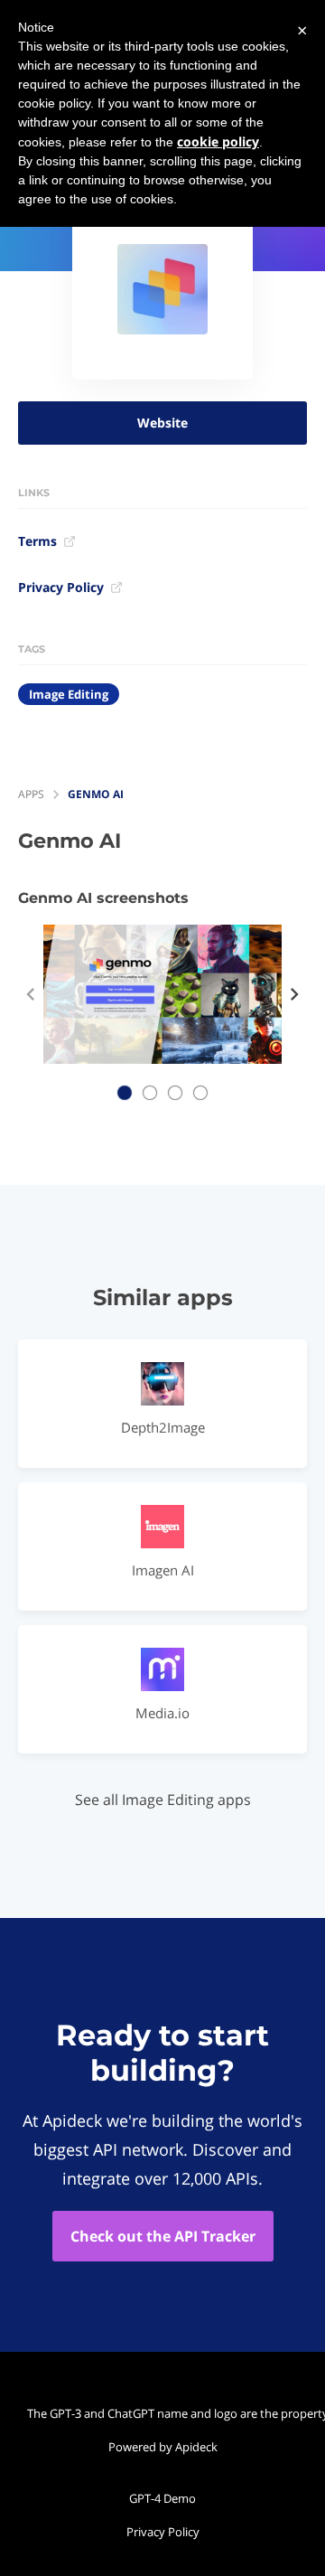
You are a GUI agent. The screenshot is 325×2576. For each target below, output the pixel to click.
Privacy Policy (61, 587)
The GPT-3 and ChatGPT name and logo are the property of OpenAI (167, 2413)
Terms (37, 541)
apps (31, 794)
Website (162, 423)
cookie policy (218, 141)
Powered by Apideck (163, 2447)
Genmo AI (96, 794)
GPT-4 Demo (162, 2498)
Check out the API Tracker (163, 2236)
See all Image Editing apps (163, 1800)
